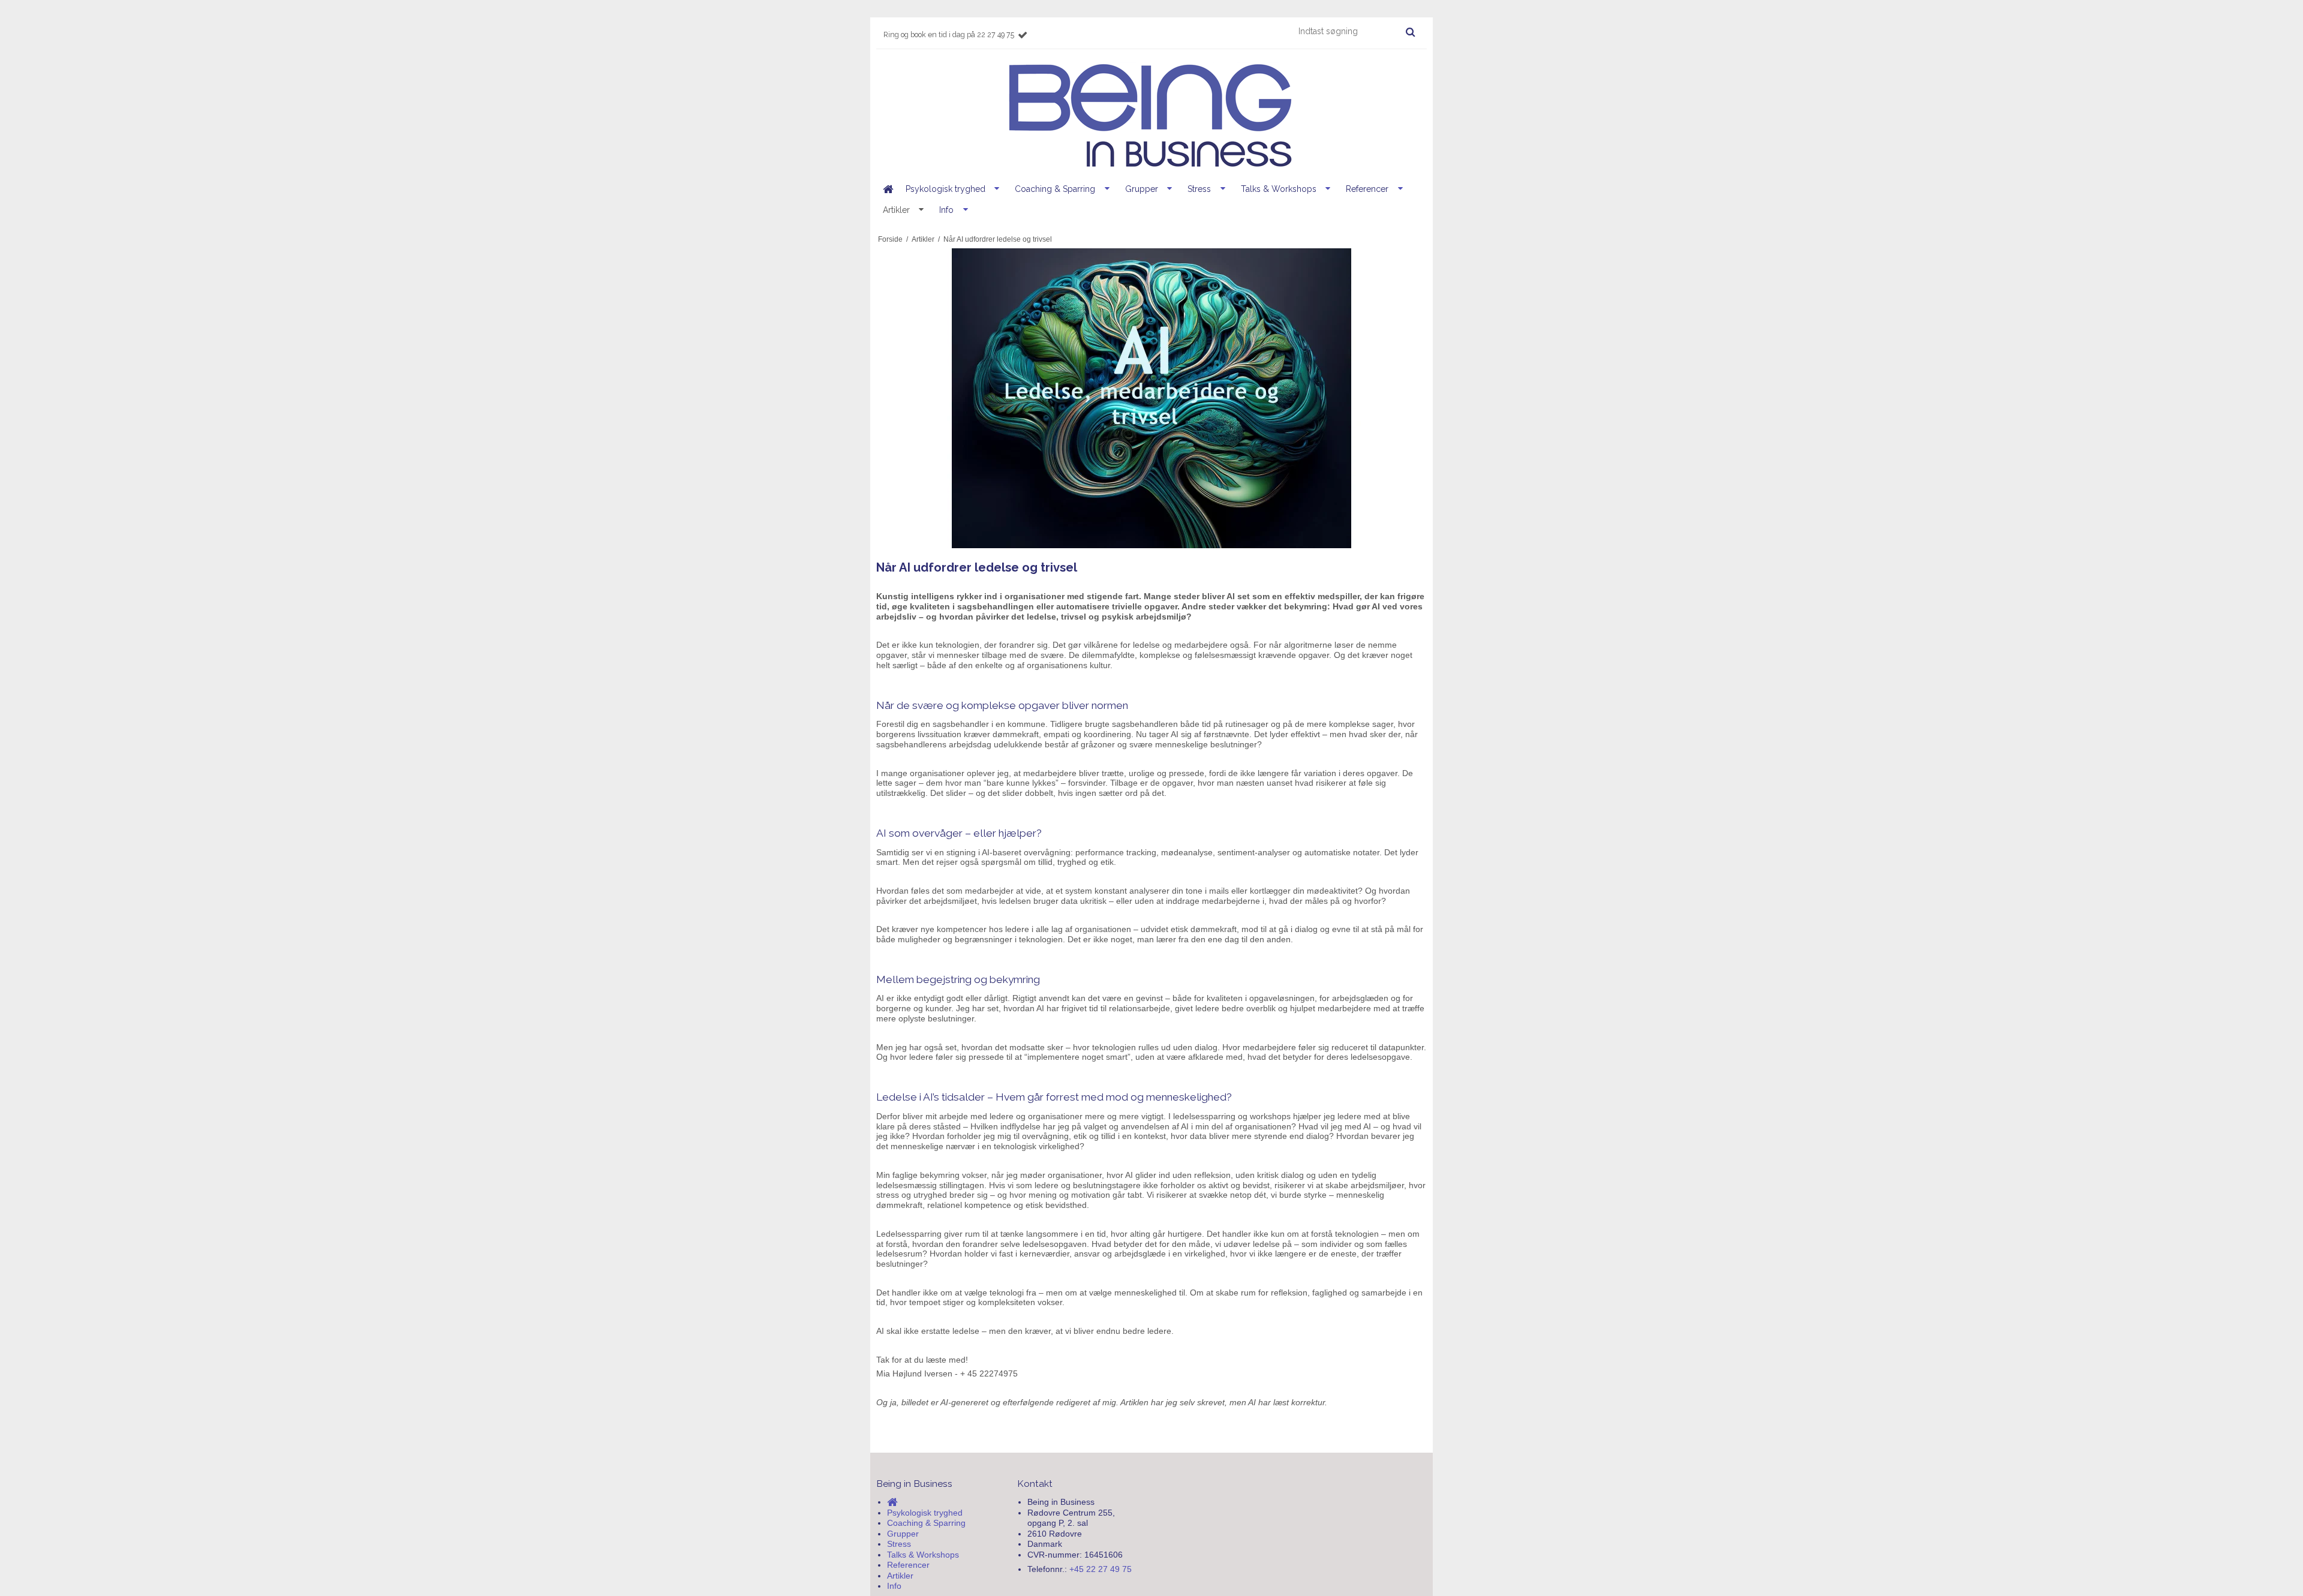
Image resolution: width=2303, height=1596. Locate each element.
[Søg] (1410, 32)
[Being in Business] (1151, 116)
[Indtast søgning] (1356, 31)
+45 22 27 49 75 (1101, 1569)
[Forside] (888, 189)
